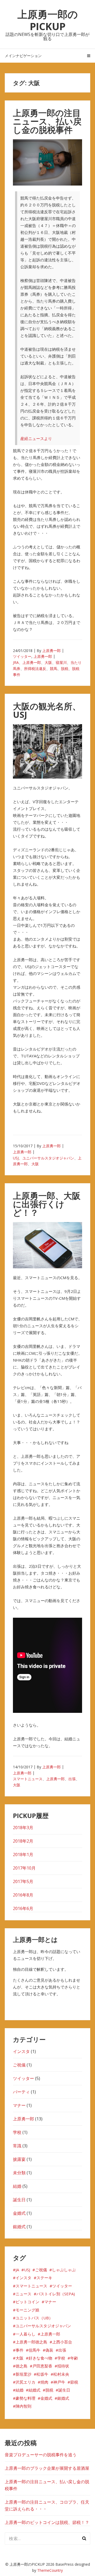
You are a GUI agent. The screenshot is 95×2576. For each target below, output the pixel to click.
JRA (16, 662)
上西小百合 (62, 2342)
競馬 (54, 669)
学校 (17, 2132)
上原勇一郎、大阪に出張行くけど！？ (47, 1204)
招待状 (63, 2366)
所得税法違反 (35, 669)
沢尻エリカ (25, 2382)
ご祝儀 (19, 2065)
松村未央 (61, 2374)
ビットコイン (27, 2302)
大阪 (48, 662)
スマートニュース (28, 1779)
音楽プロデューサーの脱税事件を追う (41, 2455)
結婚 (17, 2186)
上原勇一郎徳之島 (31, 2342)
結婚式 (34, 2390)
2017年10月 (24, 1868)
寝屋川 (61, 662)
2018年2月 (23, 1841)
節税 (74, 2382)
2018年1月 (23, 1854)
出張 (72, 1779)
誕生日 (19, 2200)
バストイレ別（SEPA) (56, 2294)
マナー (19, 2105)
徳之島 (22, 2366)
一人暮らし (25, 2334)
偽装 (49, 2350)
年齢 (74, 2358)
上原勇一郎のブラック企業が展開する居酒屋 (47, 2468)
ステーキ (44, 2278)
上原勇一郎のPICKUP (48, 20)
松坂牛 (42, 2374)
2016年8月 (23, 1895)
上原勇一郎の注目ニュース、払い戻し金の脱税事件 (47, 121)
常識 (17, 2146)
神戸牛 (59, 2382)
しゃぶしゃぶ (64, 2270)
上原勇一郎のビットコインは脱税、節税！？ (47, 2522)
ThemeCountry (50, 2570)
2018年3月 (23, 1828)
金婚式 (19, 2213)
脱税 (65, 669)
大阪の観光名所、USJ (47, 710)
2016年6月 (23, 1908)
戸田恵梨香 (42, 2366)
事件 (20, 2350)
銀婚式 (19, 2227)
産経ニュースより (36, 438)
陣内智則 (23, 2406)
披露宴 (19, 2159)
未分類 (19, 2173)
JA (17, 2270)
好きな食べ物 (40, 2358)
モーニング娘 (27, 2310)
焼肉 (44, 2382)
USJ (16, 1158)
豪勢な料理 (25, 2398)
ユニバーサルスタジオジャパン (48, 1158)
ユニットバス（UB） (34, 2318)
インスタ (21, 2051)
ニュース (23, 2294)
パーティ (21, 2092)
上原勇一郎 (51, 651)
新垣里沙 (23, 2374)
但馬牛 (34, 2350)
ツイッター (22, 656)
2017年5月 (23, 1881)
